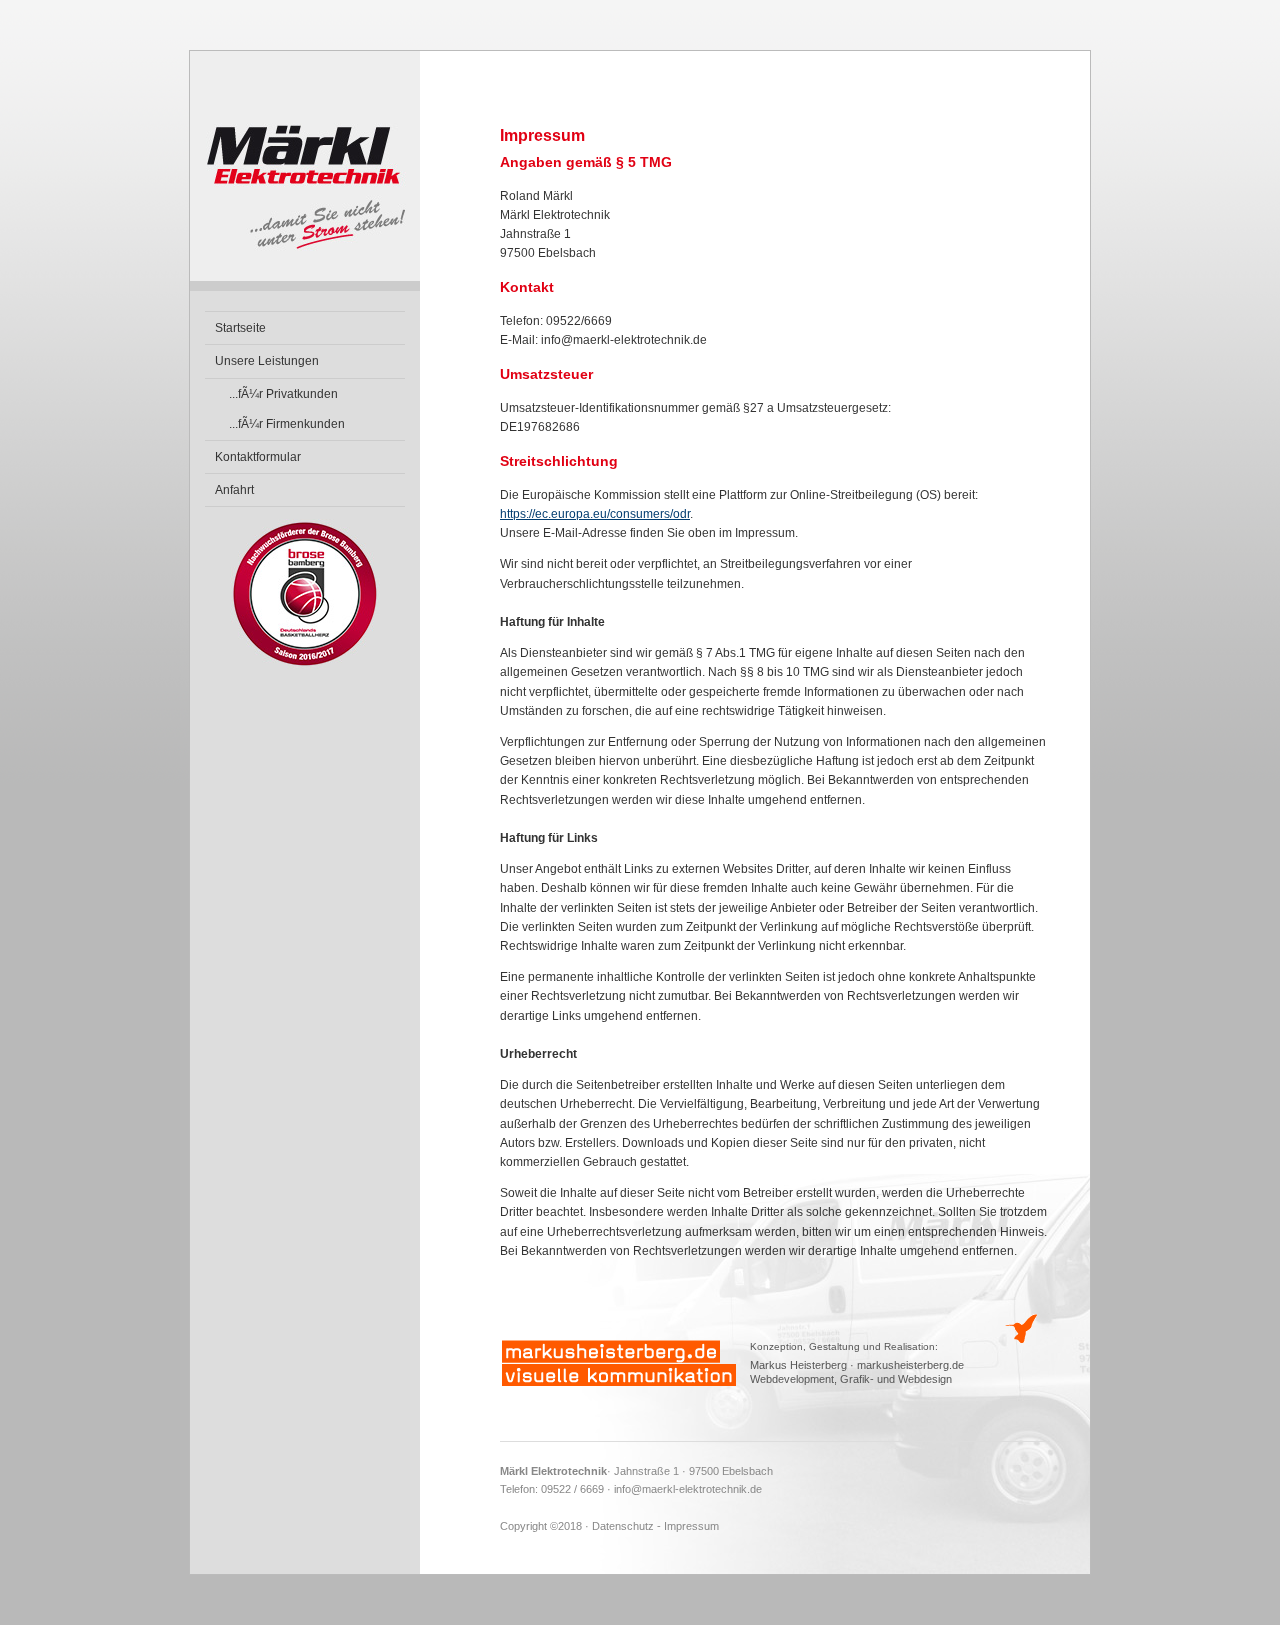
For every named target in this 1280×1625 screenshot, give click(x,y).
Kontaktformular (258, 457)
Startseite (240, 328)
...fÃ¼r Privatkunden (283, 394)
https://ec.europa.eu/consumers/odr (595, 514)
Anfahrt (234, 490)
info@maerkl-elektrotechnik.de (688, 1489)
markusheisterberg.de (910, 1365)
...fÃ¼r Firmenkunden (287, 424)
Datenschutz (623, 1526)
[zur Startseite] (305, 287)
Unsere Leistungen (267, 361)
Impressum (691, 1526)
